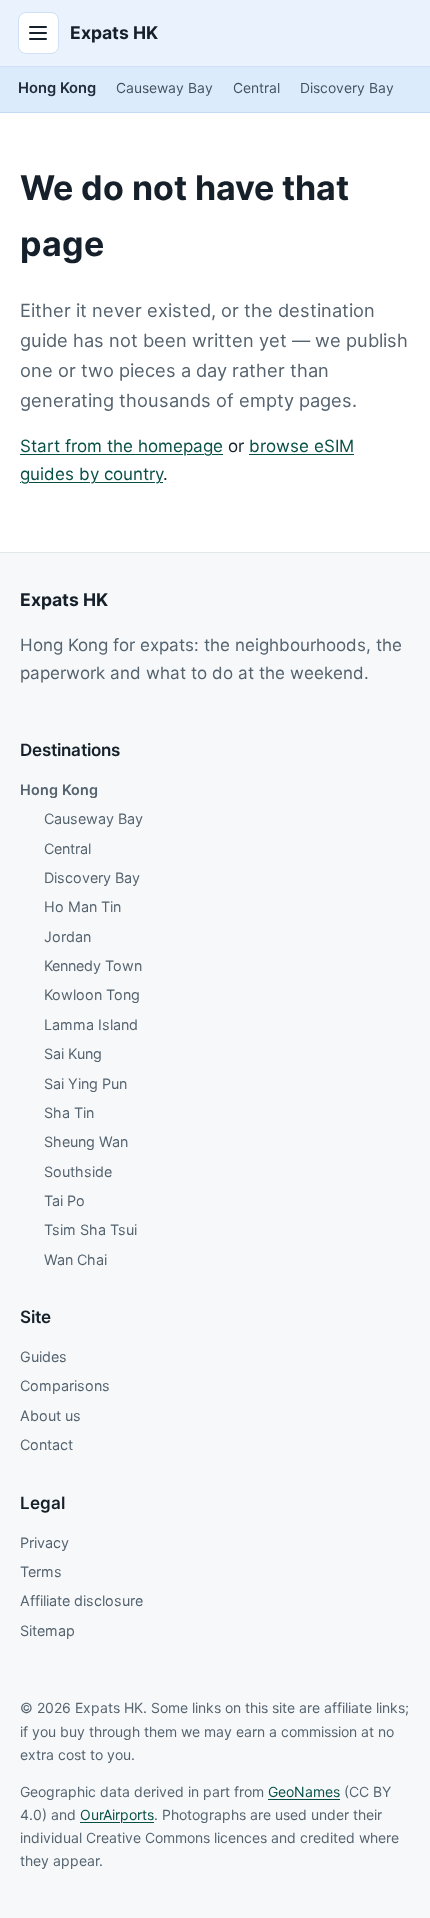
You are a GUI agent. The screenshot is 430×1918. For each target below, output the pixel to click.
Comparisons (65, 1385)
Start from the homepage (121, 446)
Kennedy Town (93, 965)
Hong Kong (57, 88)
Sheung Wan (86, 1141)
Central (256, 88)
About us (50, 1415)
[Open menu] (39, 33)
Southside (78, 1171)
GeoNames (304, 1791)
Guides (43, 1356)
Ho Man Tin (82, 906)
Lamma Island (91, 1024)
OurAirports (117, 1814)
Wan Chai (75, 1259)
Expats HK (114, 32)
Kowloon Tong (92, 994)
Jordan (67, 936)
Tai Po (64, 1200)
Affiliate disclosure (81, 1600)
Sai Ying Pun (85, 1083)
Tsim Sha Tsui (90, 1229)
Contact (46, 1444)
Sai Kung (73, 1053)
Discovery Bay (347, 88)
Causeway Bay (164, 88)
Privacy (44, 1542)
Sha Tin (69, 1112)
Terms (41, 1571)
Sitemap (47, 1630)
